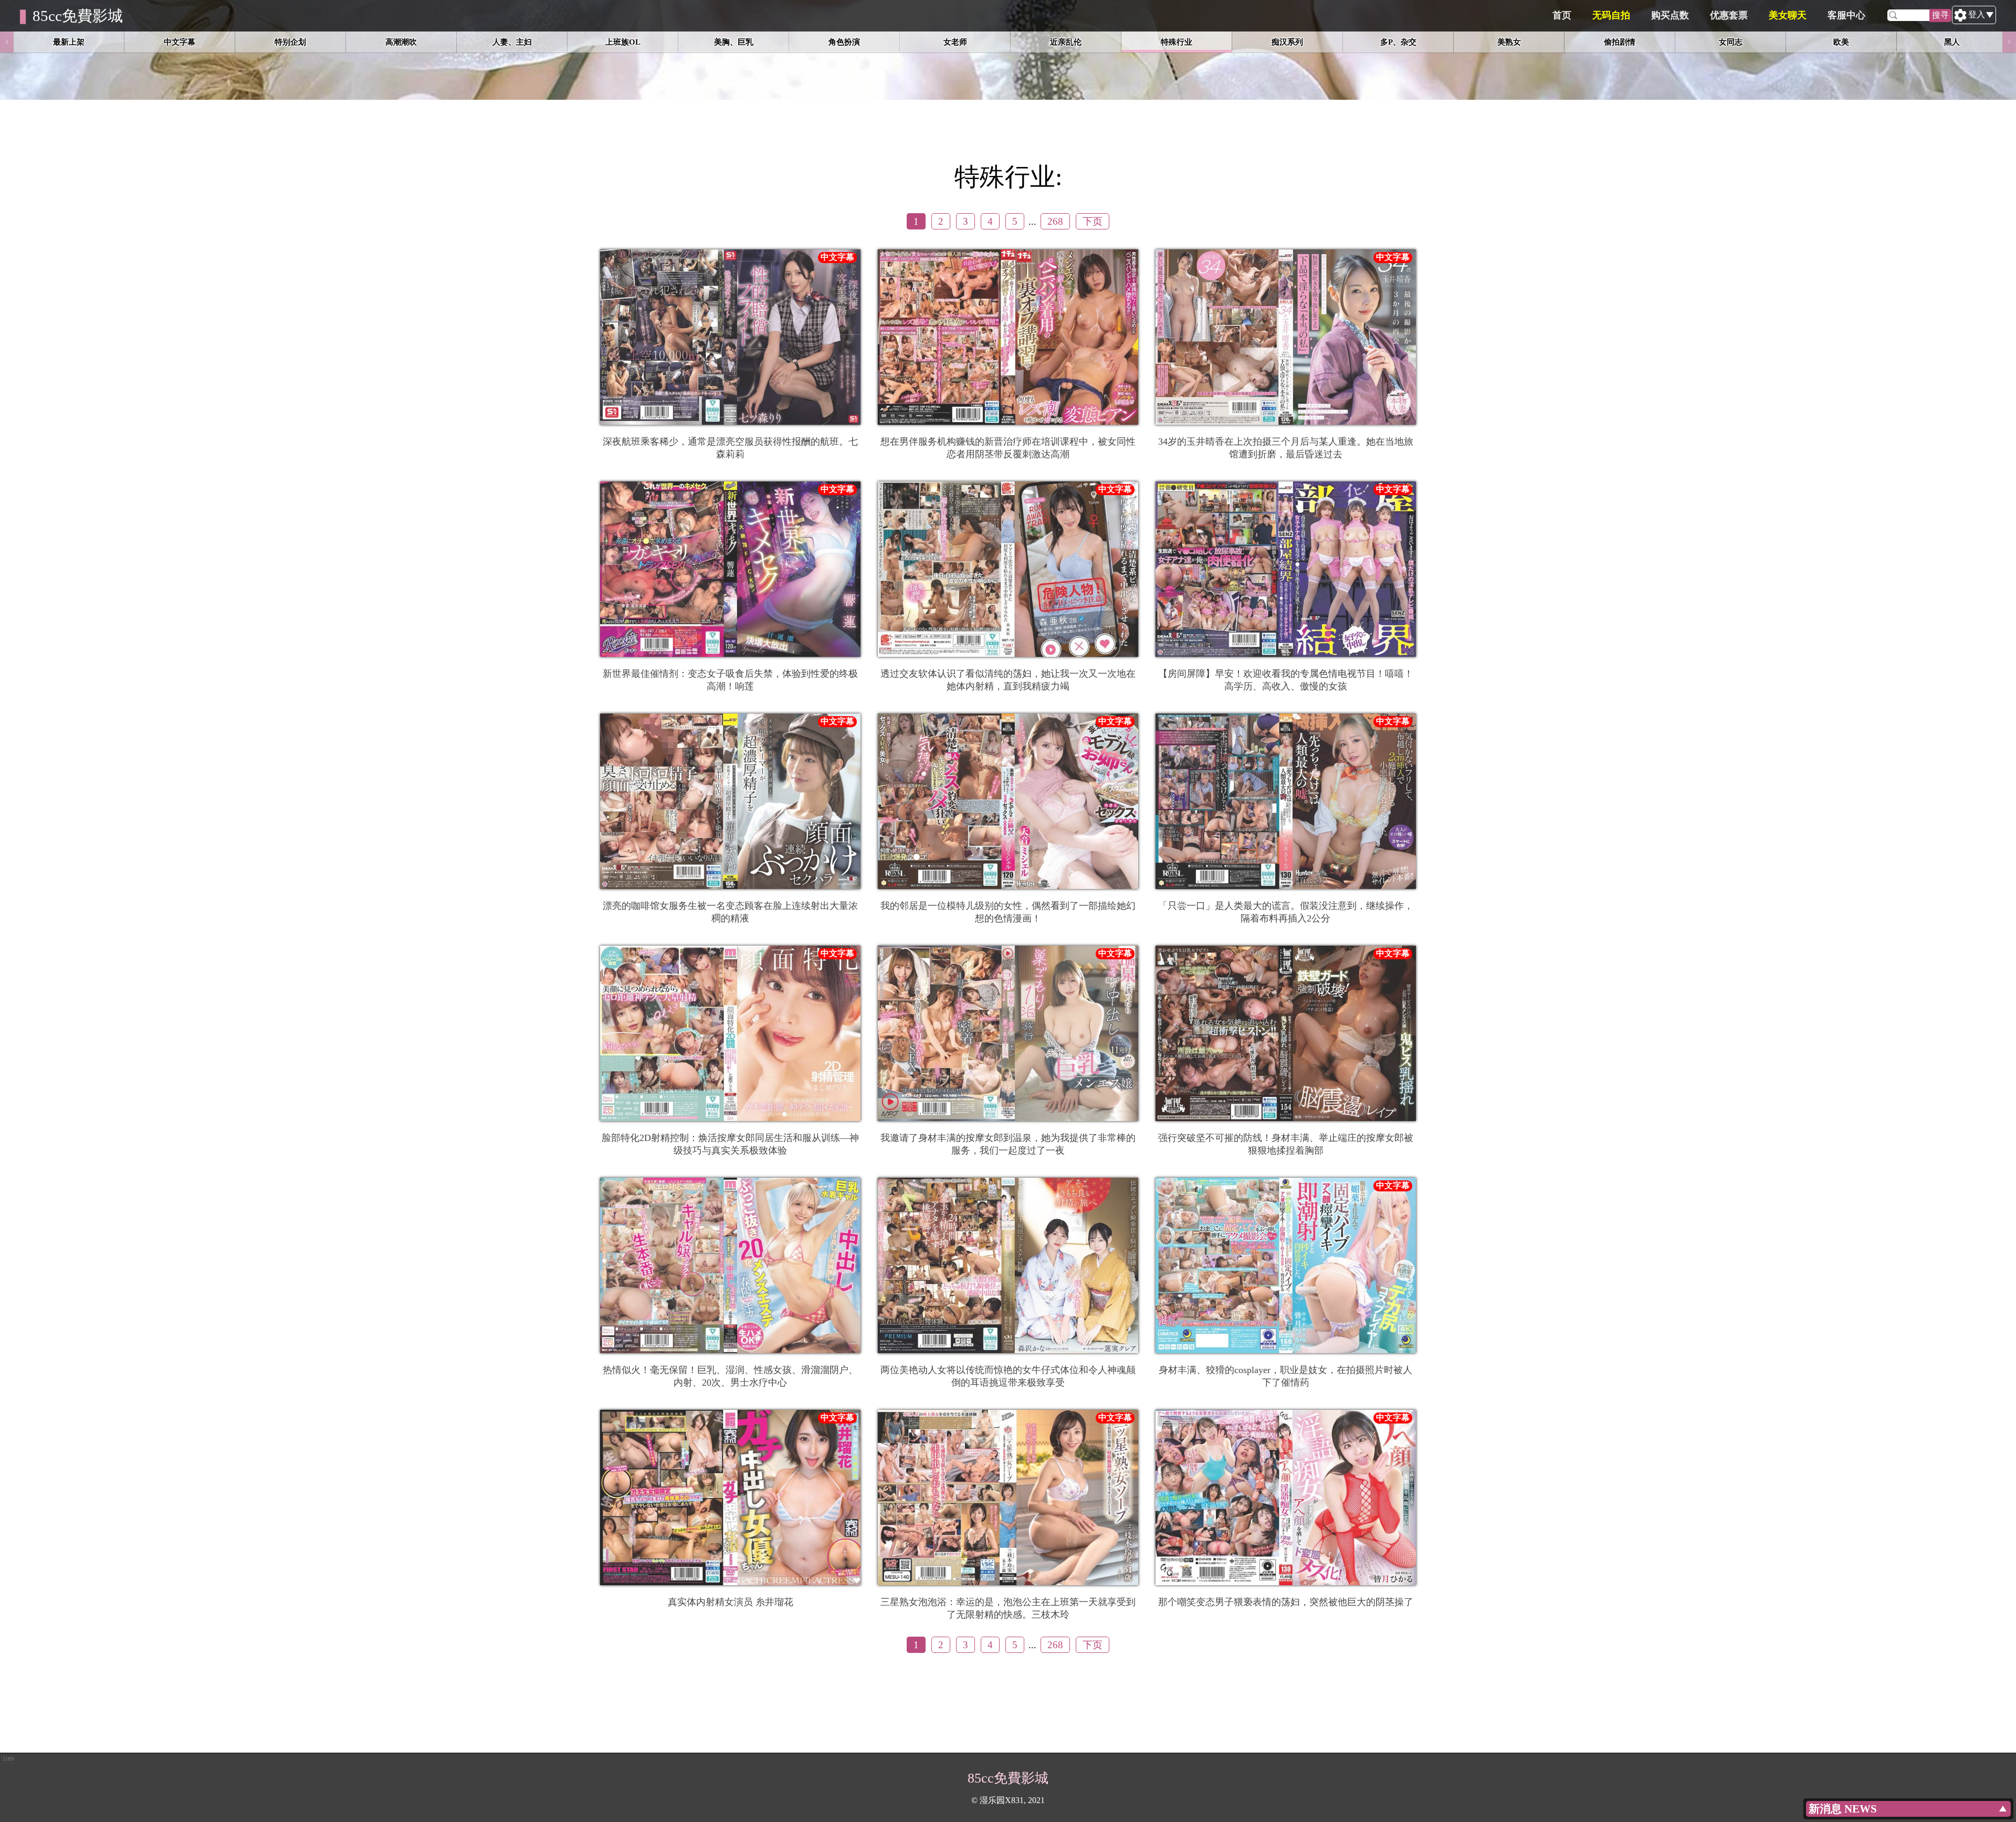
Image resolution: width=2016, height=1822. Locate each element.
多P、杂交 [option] (1398, 42)
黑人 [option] (1952, 42)
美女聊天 (1788, 15)
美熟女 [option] (1509, 42)
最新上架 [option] (69, 42)
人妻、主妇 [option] (512, 42)
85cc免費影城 (78, 16)
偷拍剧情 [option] (1620, 42)
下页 (1093, 221)
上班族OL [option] (623, 42)
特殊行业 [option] (1177, 42)
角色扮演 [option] (844, 42)
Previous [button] (7, 42)
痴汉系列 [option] (1287, 42)
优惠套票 (1729, 15)
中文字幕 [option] (180, 42)
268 (1055, 221)
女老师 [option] (955, 42)
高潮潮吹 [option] (401, 42)
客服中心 (1846, 15)
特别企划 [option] (290, 42)
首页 (1562, 15)
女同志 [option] (1731, 42)
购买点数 (1670, 15)
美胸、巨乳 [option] (734, 42)
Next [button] (2009, 42)
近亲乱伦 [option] (1066, 42)
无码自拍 (1611, 15)
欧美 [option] (1841, 42)
